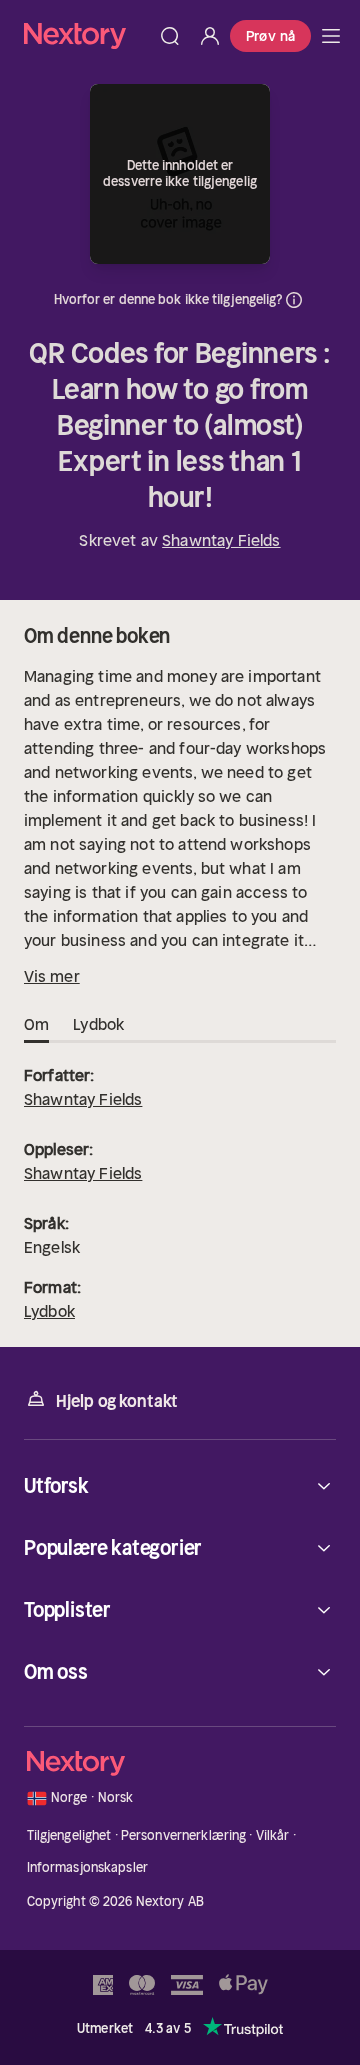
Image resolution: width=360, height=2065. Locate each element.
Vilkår (273, 1835)
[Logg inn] (210, 36)
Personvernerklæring (183, 1835)
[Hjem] (87, 35)
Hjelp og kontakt (117, 1401)
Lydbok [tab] (98, 1024)
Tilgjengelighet (69, 1835)
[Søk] (170, 36)
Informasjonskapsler (87, 1867)
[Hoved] (331, 36)
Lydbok (49, 1311)
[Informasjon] (294, 300)
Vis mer (52, 976)
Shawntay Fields (221, 540)
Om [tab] (36, 1024)
